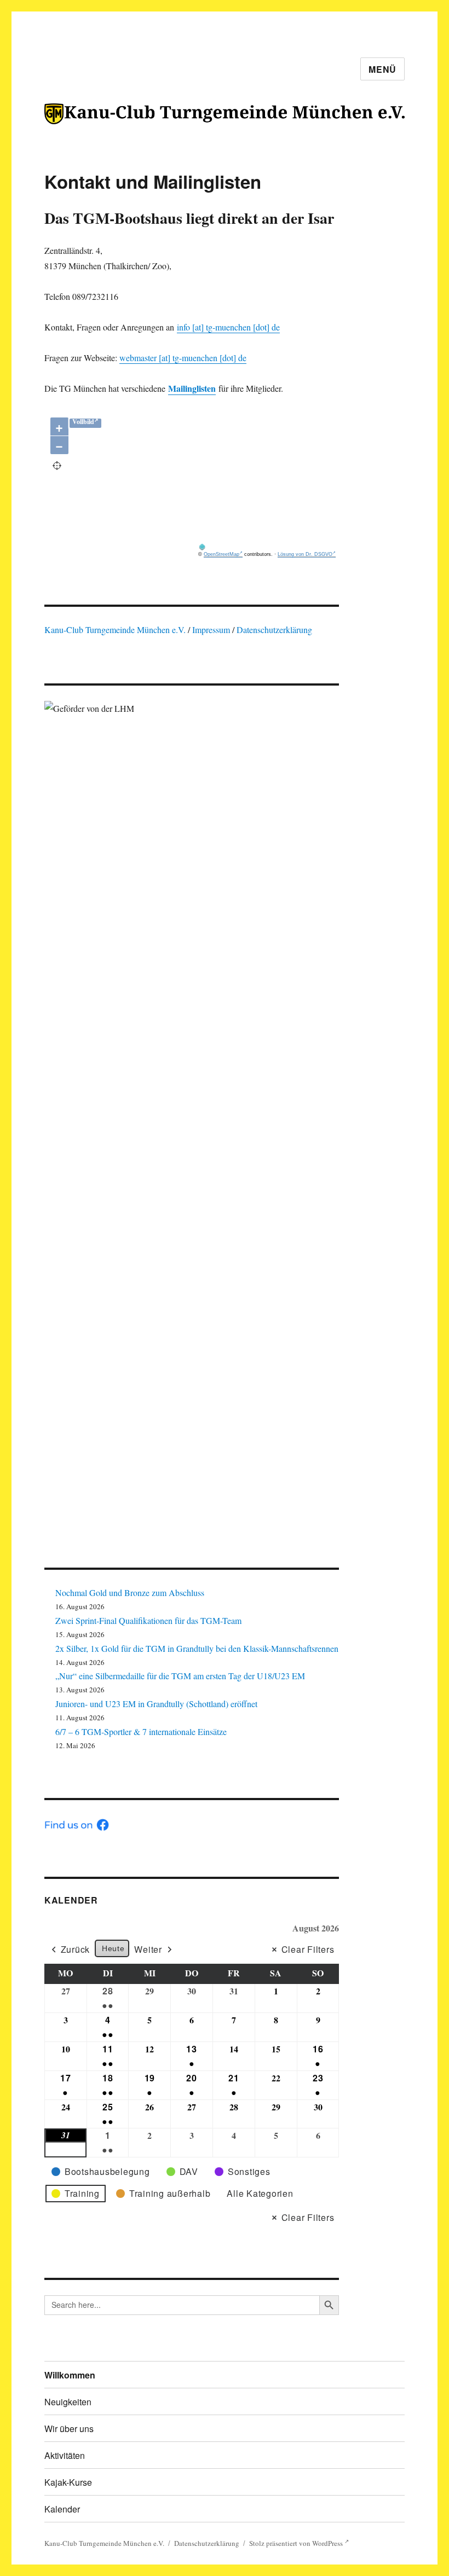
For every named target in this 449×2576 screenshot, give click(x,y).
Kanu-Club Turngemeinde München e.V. (115, 630)
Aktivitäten (65, 2455)
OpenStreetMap (221, 554)
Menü (382, 69)
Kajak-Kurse (68, 2482)
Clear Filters (308, 1949)
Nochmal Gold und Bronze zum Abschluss (130, 1592)
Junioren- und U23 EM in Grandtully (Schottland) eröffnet (156, 1704)
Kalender (71, 1900)
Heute (113, 1948)
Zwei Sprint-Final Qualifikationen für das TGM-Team (148, 1620)
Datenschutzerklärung (274, 630)
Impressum (212, 630)
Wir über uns (69, 2429)
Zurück (76, 1949)
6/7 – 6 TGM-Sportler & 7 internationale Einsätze (141, 1731)
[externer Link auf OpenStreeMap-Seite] (267, 547)
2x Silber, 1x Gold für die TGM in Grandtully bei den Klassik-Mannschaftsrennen (197, 1648)
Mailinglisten (192, 388)
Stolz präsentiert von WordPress (297, 2543)
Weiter (148, 1949)
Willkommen (70, 2375)
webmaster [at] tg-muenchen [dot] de (183, 358)
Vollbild (83, 422)
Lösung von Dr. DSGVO (305, 554)
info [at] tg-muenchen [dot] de (228, 327)
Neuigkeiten (68, 2402)
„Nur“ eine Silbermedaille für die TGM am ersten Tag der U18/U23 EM (180, 1676)
